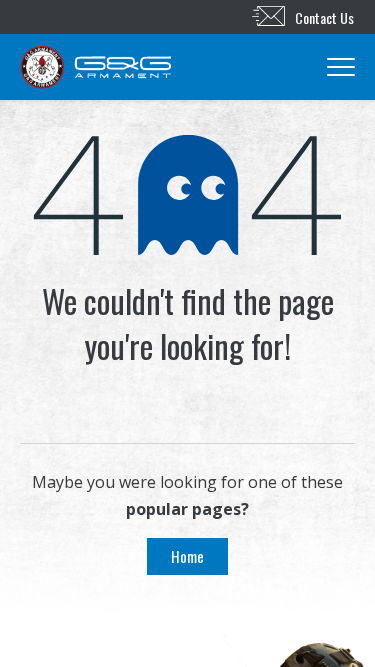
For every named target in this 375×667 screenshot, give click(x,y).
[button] (255, 67)
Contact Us (324, 17)
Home (187, 556)
